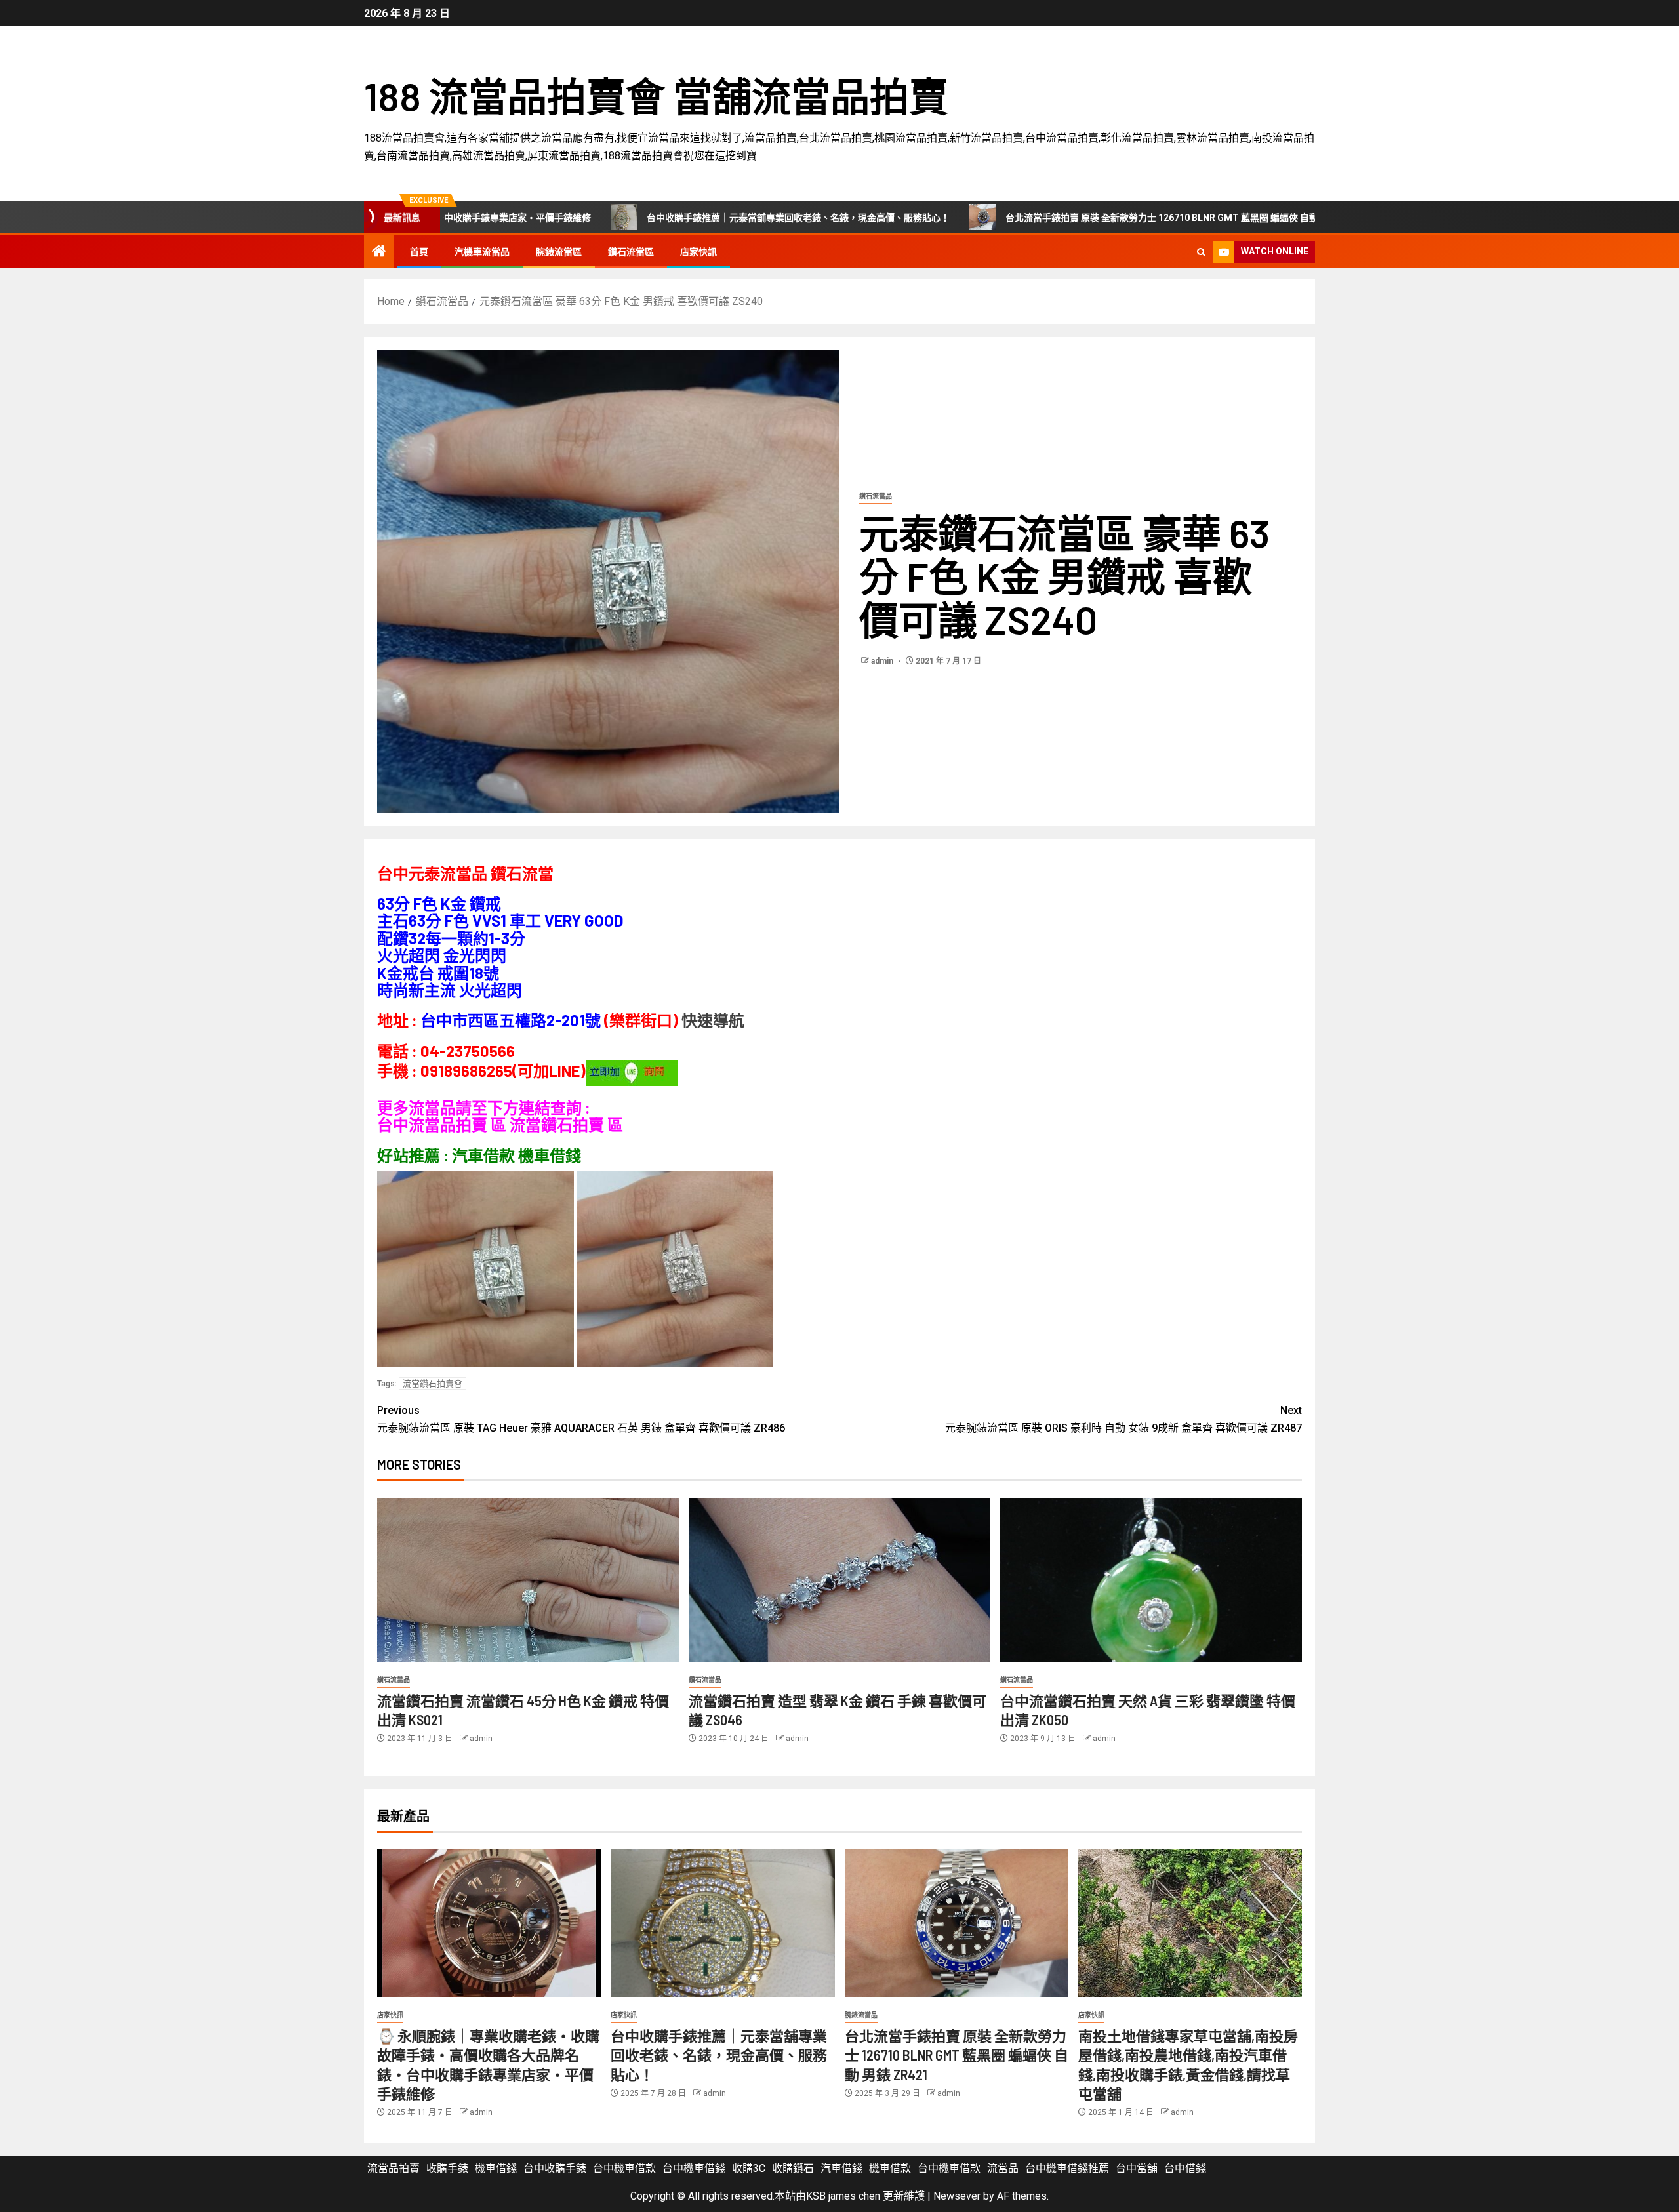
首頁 (419, 252)
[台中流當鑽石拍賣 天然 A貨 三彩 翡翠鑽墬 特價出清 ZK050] (1151, 1580)
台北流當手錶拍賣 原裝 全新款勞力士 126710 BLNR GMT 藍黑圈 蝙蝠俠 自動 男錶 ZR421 (1039, 218)
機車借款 (890, 2168)
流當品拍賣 (394, 2168)
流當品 (1003, 2168)
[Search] (1201, 252)
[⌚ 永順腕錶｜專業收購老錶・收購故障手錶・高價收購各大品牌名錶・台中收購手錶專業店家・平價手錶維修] (489, 1923)
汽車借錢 (841, 2168)
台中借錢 (1185, 2168)
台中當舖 (1137, 2168)
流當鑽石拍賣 (557, 1124)
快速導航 (713, 1020)
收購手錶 (447, 2168)
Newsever (957, 2196)
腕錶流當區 (559, 252)
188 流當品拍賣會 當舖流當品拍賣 (656, 96)
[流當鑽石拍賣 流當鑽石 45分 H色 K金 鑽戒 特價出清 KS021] (528, 1580)
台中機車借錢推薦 (1067, 2168)
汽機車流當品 (482, 252)
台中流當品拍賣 (432, 1124)
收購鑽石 (793, 2168)
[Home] (379, 252)
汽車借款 (483, 1155)
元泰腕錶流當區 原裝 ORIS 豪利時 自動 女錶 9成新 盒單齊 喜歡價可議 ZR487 (1123, 1419)
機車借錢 (496, 2168)
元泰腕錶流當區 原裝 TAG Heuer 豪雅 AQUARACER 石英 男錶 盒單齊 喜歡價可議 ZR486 (581, 1419)
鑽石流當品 (876, 496)
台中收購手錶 (555, 2168)
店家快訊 (698, 252)
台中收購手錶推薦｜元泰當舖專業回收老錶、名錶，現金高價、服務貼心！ (650, 218)
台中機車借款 (624, 2168)
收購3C (749, 2168)
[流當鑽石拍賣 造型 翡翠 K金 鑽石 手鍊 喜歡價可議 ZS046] (839, 1580)
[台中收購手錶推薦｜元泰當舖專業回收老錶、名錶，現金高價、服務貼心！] (722, 1923)
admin (883, 661)
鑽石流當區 (631, 252)
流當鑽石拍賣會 (433, 1383)
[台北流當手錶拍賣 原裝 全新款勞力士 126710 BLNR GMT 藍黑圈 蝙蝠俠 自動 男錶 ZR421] (957, 1923)
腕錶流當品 (861, 2015)
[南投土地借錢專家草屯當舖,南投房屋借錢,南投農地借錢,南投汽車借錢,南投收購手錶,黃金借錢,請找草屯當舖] (1190, 1923)
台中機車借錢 (694, 2168)
